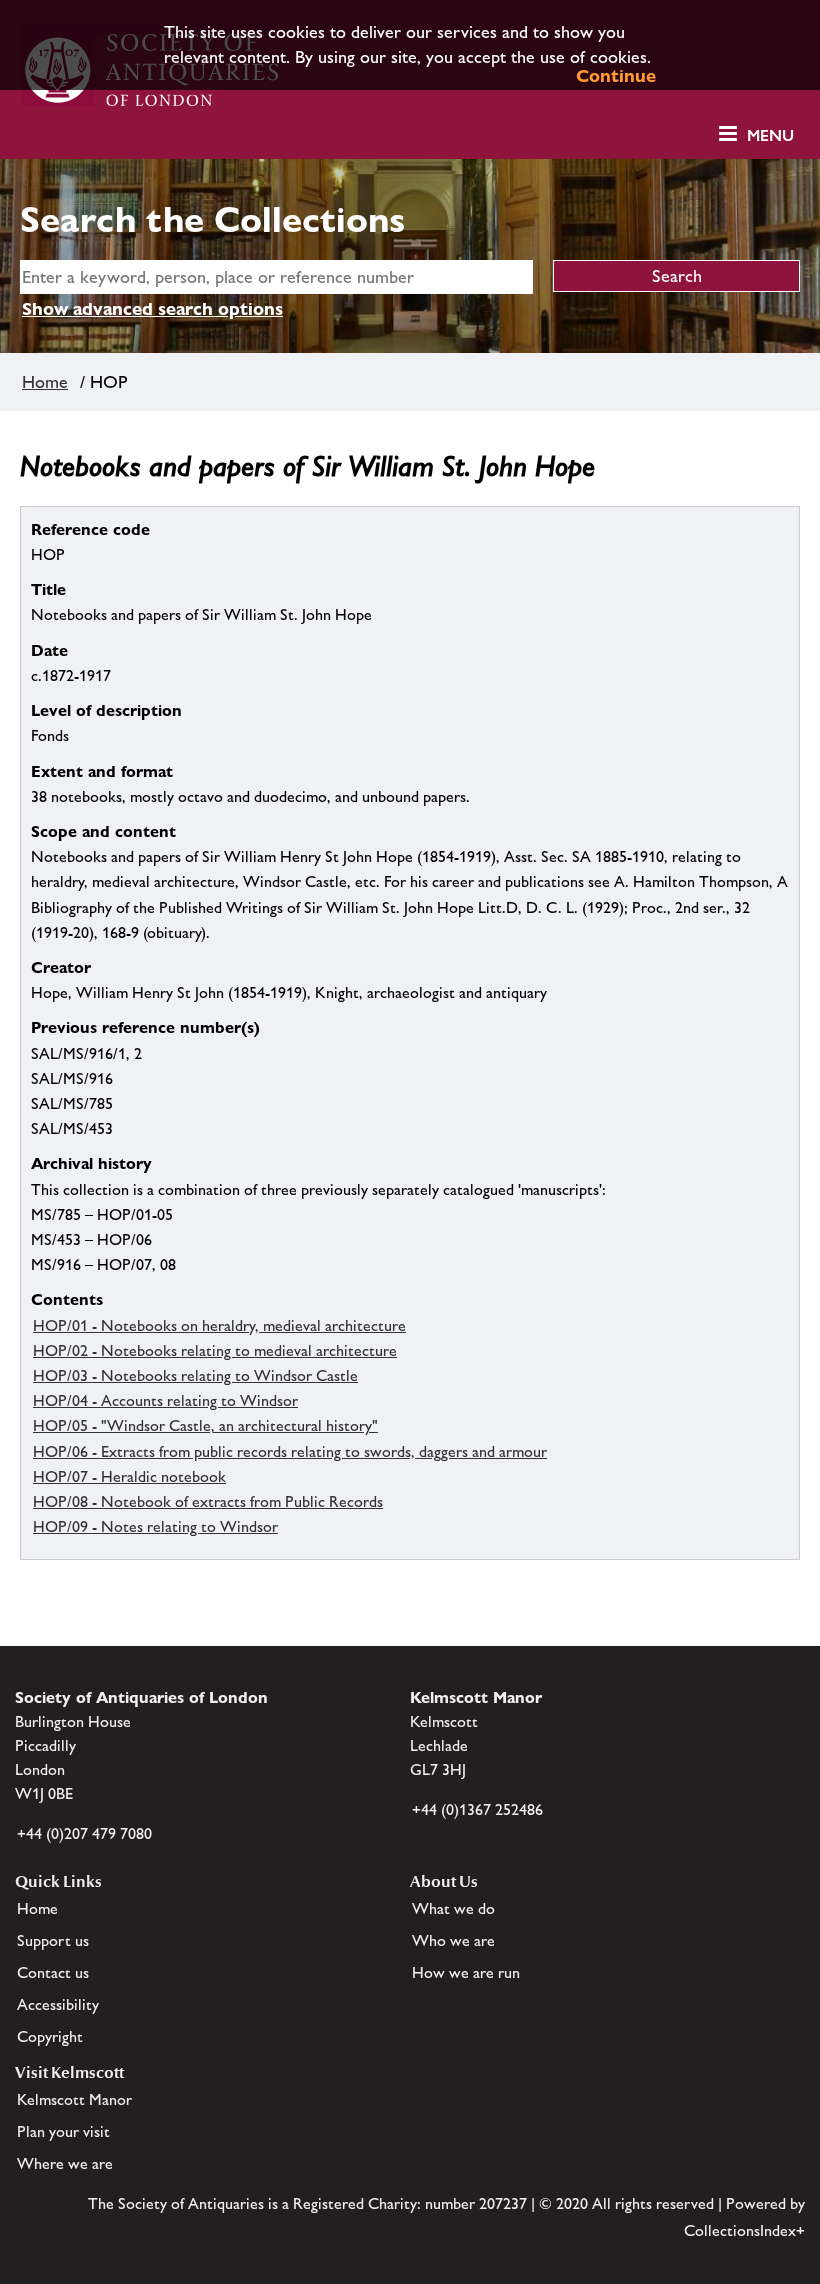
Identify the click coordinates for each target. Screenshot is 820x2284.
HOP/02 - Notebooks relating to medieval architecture (215, 1350)
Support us (53, 1940)
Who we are (453, 1940)
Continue (616, 75)
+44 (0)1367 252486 (477, 1809)
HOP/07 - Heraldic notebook (129, 1476)
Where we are (65, 2163)
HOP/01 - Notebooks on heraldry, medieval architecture (219, 1325)
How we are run (466, 1972)
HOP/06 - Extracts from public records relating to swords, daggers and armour (290, 1451)
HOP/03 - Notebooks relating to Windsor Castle (195, 1375)
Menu (770, 135)
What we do (453, 1908)
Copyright (50, 2036)
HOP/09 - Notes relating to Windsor (155, 1526)
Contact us (53, 1972)
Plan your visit (63, 2131)
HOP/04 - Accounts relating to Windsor (165, 1400)
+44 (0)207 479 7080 (84, 1833)
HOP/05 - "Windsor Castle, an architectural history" (205, 1425)
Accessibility (58, 2004)
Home (45, 382)
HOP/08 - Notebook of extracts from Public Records (208, 1501)
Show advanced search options (152, 308)
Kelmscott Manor (74, 2099)
